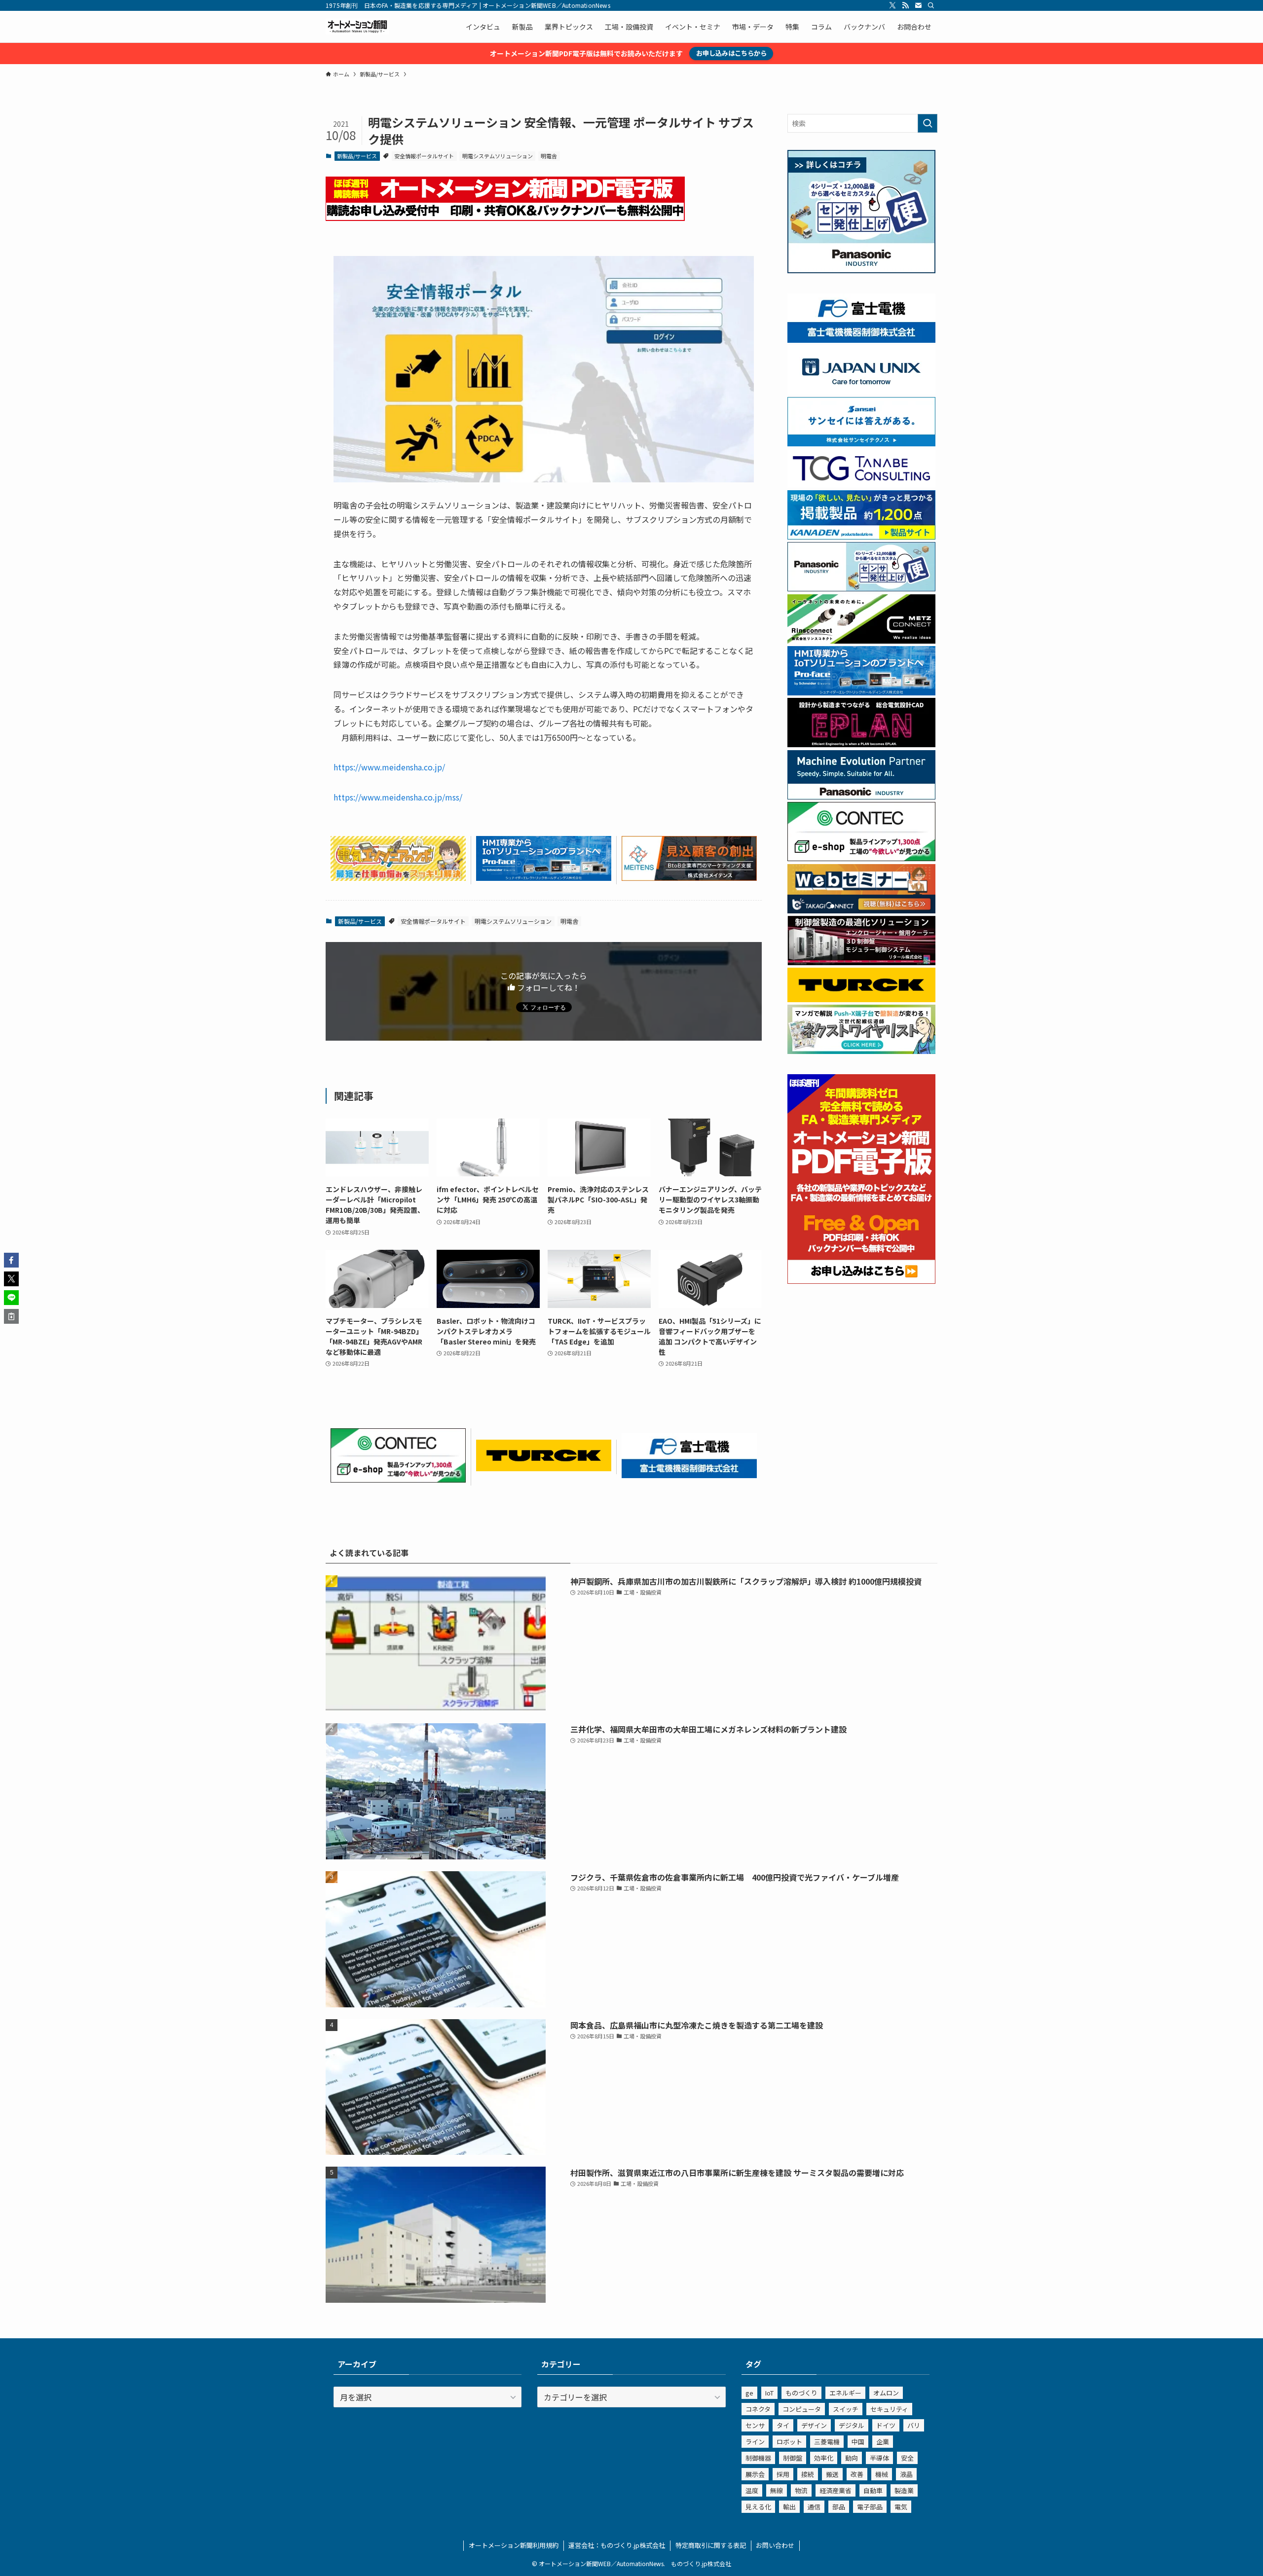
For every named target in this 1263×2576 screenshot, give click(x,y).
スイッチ (846, 2409)
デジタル (852, 2425)
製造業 (904, 2490)
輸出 (789, 2507)
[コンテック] (398, 1479)
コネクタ (758, 2409)
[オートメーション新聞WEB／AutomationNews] (357, 27)
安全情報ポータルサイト (424, 156)
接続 (808, 2474)
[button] (11, 1260)
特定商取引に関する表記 (711, 2545)
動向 (852, 2458)
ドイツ (886, 2425)
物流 (801, 2490)
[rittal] (861, 962)
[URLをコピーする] (11, 1316)
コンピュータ (802, 2409)
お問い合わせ (775, 2545)
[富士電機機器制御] (689, 1475)
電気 (901, 2507)
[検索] (931, 5)
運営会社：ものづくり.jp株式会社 (617, 2545)
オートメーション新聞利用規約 (514, 2545)
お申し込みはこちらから (731, 53)
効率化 (824, 2458)
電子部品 (870, 2507)
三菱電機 (827, 2442)
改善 (857, 2474)
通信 (814, 2507)
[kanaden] (861, 537)
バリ (914, 2425)
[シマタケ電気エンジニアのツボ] (398, 877)
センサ (755, 2425)
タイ (783, 2425)
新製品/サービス (357, 156)
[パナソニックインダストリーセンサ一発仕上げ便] (861, 270)
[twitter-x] (892, 5)
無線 (777, 2490)
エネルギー (845, 2393)
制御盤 (793, 2458)
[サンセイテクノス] (861, 443)
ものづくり (801, 2393)
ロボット (789, 2442)
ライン (755, 2442)
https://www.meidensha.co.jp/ (389, 767)
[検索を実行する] (928, 123)
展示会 (755, 2474)
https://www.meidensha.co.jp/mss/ (398, 797)
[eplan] (861, 744)
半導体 (879, 2458)
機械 (882, 2474)
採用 (783, 2474)
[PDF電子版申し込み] (505, 218)
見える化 (758, 2507)
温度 (752, 2490)
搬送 (832, 2474)
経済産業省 (836, 2490)
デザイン (814, 2425)
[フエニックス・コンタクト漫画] (861, 1051)
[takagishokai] (861, 910)
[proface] (544, 877)
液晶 (906, 2474)
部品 (839, 2507)
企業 (883, 2442)
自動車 (873, 2490)
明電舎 (549, 156)
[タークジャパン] (544, 1468)
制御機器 (758, 2458)
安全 (907, 2458)
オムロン (886, 2393)
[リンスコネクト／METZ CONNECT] (861, 641)
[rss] (905, 5)
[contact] (918, 5)
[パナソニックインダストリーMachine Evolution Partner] (861, 797)
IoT (769, 2393)
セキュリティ (889, 2409)
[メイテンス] (689, 877)
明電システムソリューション (498, 156)
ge (749, 2393)
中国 (858, 2442)
